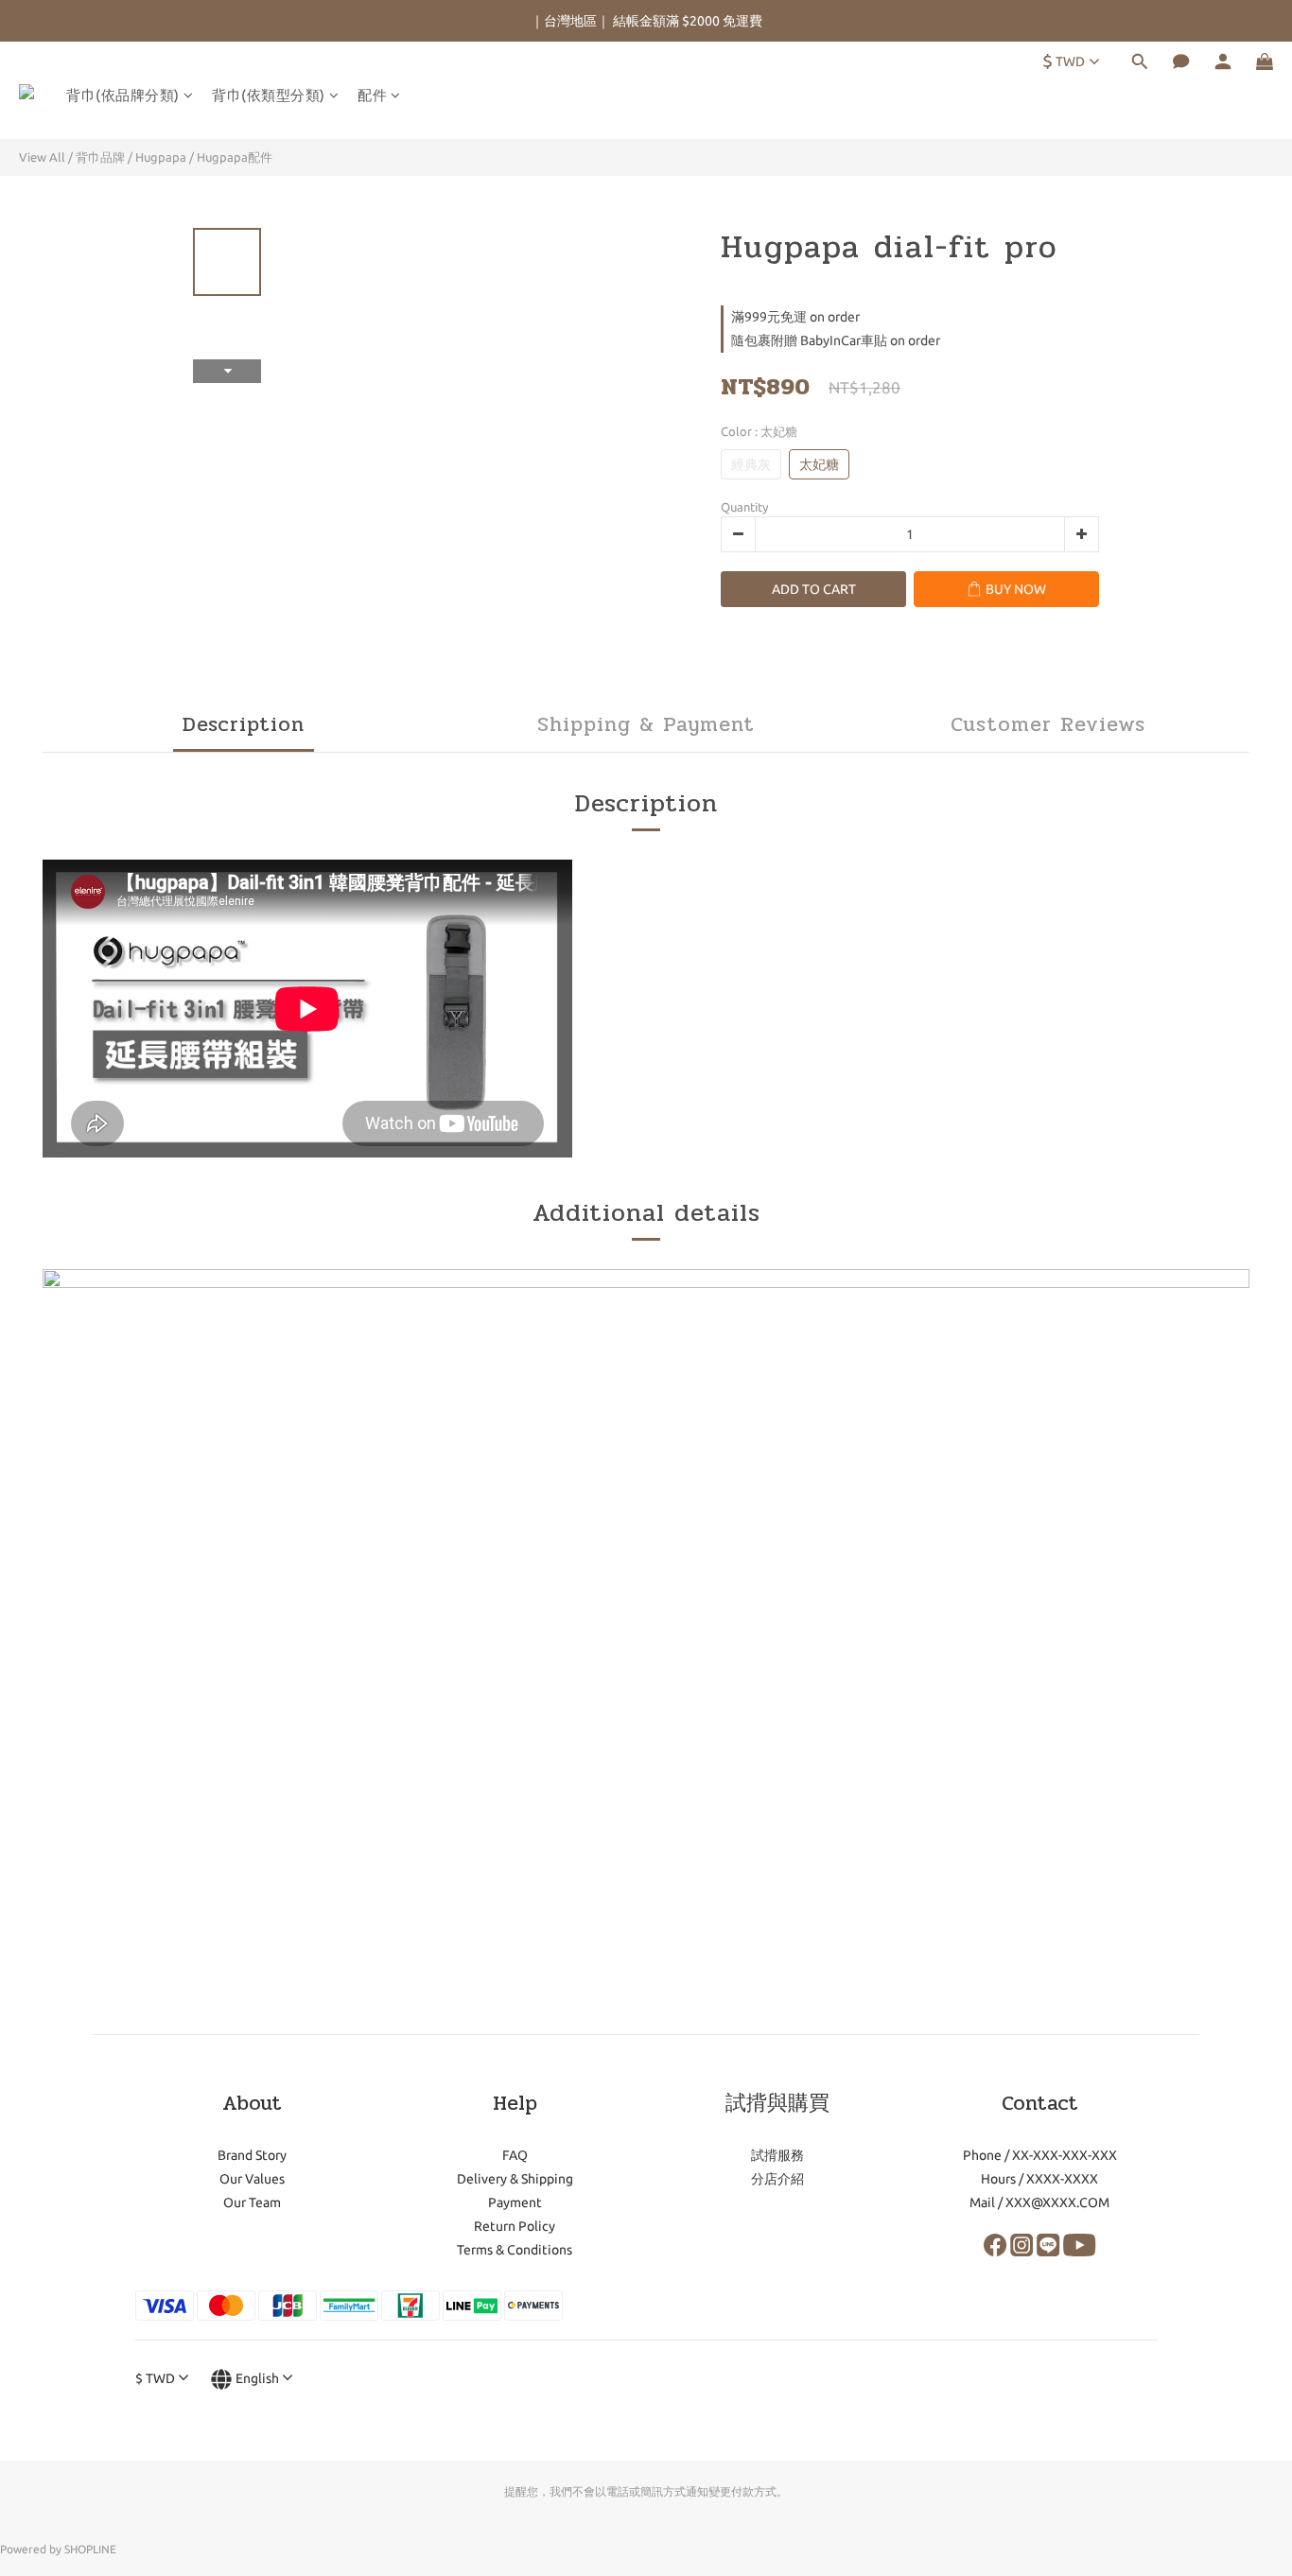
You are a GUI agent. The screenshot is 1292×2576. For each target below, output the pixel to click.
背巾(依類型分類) (269, 95)
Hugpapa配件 (235, 157)
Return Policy (515, 2226)
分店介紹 (777, 2179)
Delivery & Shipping (515, 2179)
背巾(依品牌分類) (123, 95)
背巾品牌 (100, 157)
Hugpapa (161, 157)
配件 (372, 95)
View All (42, 157)
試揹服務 (777, 2155)
